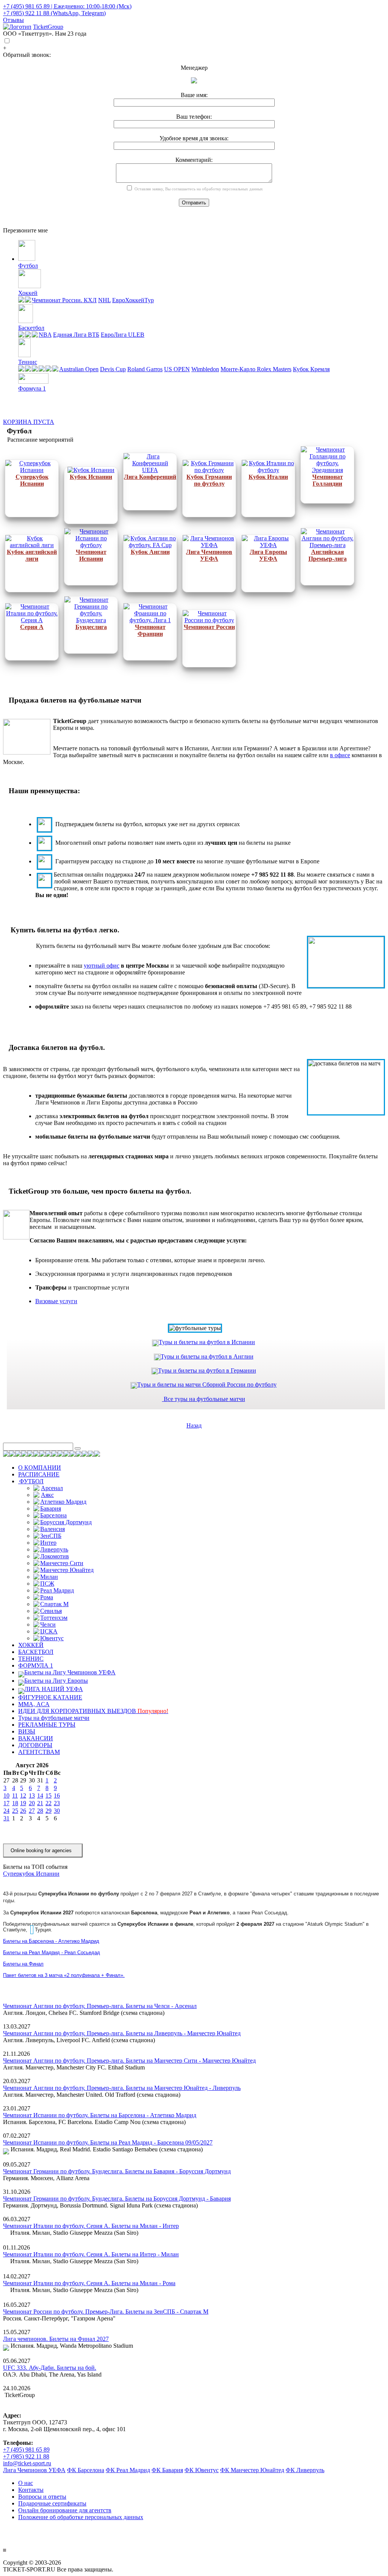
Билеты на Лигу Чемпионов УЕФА (70, 1672)
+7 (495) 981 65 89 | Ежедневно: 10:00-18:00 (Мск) (67, 6)
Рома (47, 1597)
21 (40, 1803)
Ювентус (52, 1638)
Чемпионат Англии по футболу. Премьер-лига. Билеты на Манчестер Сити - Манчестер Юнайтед (129, 2061)
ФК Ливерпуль (305, 2470)
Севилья (51, 1611)
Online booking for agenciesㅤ (41, 1850)
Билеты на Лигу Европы (56, 1681)
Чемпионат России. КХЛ (64, 300)
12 (23, 1796)
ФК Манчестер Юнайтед (252, 2470)
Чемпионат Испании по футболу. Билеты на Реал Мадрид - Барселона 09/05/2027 (108, 2142)
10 (6, 1796)
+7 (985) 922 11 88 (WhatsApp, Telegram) (54, 13)
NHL (104, 300)
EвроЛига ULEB (123, 335)
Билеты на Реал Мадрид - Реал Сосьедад (52, 1952)
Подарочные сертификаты (52, 2503)
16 (57, 1796)
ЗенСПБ (51, 1536)
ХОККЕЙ (31, 1645)
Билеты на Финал (23, 1964)
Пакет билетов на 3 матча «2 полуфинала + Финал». (64, 1975)
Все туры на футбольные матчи (204, 1399)
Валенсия (52, 1529)
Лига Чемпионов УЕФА (34, 2470)
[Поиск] (78, 1448)
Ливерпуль (54, 1549)
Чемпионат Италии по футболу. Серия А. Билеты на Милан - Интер (91, 2226)
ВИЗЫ (27, 1731)
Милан (49, 1577)
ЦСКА (49, 1631)
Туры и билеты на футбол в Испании (207, 1342)
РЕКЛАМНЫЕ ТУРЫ (47, 1725)
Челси (48, 1625)
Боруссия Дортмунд (66, 1522)
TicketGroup (48, 27)
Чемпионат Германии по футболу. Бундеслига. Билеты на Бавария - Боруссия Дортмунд (117, 2171)
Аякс (47, 1495)
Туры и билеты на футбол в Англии (207, 1356)
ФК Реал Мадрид (128, 2470)
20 (32, 1803)
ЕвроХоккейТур (133, 300)
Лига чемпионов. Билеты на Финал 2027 (56, 2339)
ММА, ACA (34, 1704)
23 (57, 1803)
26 (23, 1811)
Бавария (51, 1508)
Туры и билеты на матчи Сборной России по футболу (207, 1384)
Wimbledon (205, 369)
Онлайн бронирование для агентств (65, 2510)
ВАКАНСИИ (36, 1738)
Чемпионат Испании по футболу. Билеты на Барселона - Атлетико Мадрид (100, 2115)
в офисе (340, 755)
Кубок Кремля (311, 369)
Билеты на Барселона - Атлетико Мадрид (51, 1941)
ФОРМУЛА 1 (36, 1665)
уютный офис (102, 966)
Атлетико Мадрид (63, 1502)
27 (32, 1811)
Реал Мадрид (57, 1590)
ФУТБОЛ (31, 1481)
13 (32, 1796)
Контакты (31, 2490)
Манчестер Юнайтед (67, 1570)
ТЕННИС (31, 1659)
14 (40, 1796)
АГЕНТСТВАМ (39, 1752)
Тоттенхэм (54, 1618)
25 (15, 1811)
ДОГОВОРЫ (35, 1745)
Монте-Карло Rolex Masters (256, 369)
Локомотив (55, 1556)
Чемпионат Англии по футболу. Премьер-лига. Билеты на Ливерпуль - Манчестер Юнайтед (122, 2033)
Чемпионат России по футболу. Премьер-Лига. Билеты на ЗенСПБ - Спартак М (106, 2312)
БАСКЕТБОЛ (36, 1652)
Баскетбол (31, 328)
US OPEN (177, 369)
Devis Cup (113, 369)
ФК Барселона (86, 2470)
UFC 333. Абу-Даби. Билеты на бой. (50, 2368)
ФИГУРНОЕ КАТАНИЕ (50, 1697)
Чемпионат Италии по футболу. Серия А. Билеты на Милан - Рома (89, 2283)
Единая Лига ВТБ (76, 335)
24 (6, 1811)
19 (23, 1803)
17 (6, 1803)
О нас (26, 2483)
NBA (45, 335)
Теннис (28, 362)
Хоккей (28, 293)
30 (57, 1811)
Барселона (53, 1515)
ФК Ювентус (202, 2470)
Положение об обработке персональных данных (81, 2517)
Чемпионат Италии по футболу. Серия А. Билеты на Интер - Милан (91, 2254)
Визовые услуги (56, 1301)
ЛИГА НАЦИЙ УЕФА (54, 1689)
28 (40, 1811)
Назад (194, 1425)
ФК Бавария (167, 2470)
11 (15, 1796)
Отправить (194, 203)
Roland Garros (145, 369)
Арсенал (52, 1488)
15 (48, 1796)
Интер (48, 1543)
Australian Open (79, 369)
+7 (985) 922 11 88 (26, 2456)
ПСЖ (47, 1584)
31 (6, 1818)
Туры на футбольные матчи (54, 1718)
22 (48, 1803)
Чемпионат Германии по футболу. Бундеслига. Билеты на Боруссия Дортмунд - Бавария (117, 2199)
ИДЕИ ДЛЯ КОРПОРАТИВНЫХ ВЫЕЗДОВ (93, 1711)
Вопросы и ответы (42, 2497)
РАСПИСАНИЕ (39, 1474)
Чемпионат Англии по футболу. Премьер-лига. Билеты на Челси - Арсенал (100, 2006)
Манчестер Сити (62, 1563)
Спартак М (54, 1604)
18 (15, 1803)
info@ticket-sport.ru (27, 2463)
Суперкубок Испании (31, 1874)
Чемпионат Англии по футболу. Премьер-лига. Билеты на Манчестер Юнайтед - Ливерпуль (122, 2088)
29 (48, 1811)
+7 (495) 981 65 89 (26, 2450)
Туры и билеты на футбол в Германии (207, 1370)
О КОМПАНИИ (40, 1468)
